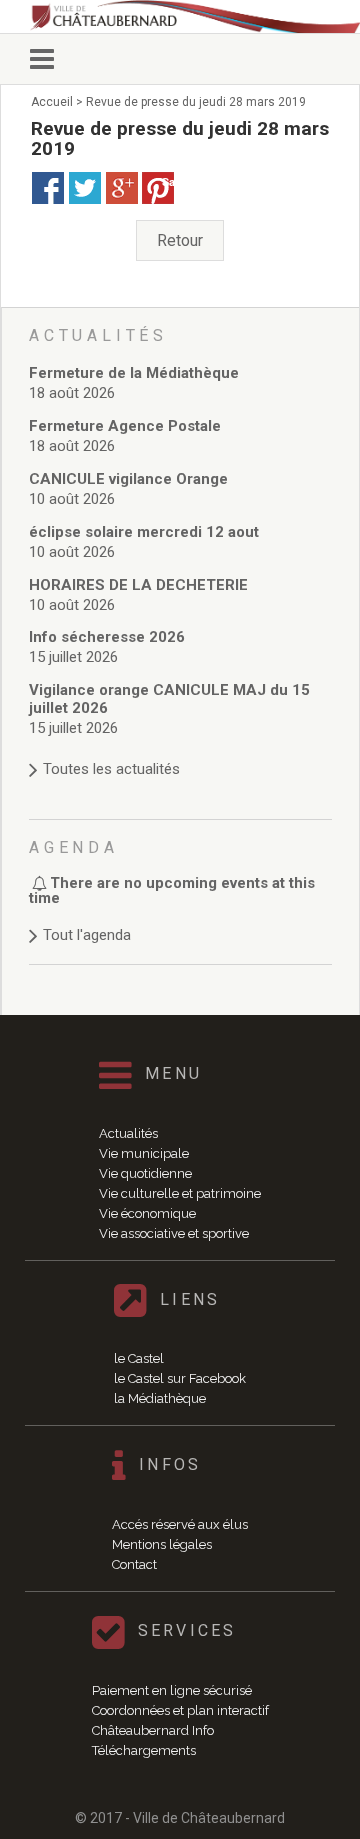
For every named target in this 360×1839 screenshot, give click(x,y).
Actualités (128, 1133)
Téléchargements (144, 1750)
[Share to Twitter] (85, 188)
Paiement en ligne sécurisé (172, 1690)
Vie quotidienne (145, 1173)
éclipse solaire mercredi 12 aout (144, 532)
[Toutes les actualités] (180, 749)
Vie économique (147, 1213)
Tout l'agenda (87, 935)
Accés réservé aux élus (180, 1524)
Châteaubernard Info (153, 1730)
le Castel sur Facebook (180, 1378)
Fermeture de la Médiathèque (134, 373)
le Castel (139, 1358)
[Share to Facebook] (48, 188)
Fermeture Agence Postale (125, 426)
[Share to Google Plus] (122, 188)
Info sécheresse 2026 (107, 637)
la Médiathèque (160, 1398)
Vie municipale (144, 1153)
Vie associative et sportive (174, 1233)
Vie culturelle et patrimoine (180, 1193)
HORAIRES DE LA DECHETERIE (138, 585)
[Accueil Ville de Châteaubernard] (195, 16)
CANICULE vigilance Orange (128, 479)
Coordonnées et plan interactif (180, 1710)
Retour (180, 240)
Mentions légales (162, 1544)
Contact (134, 1564)
